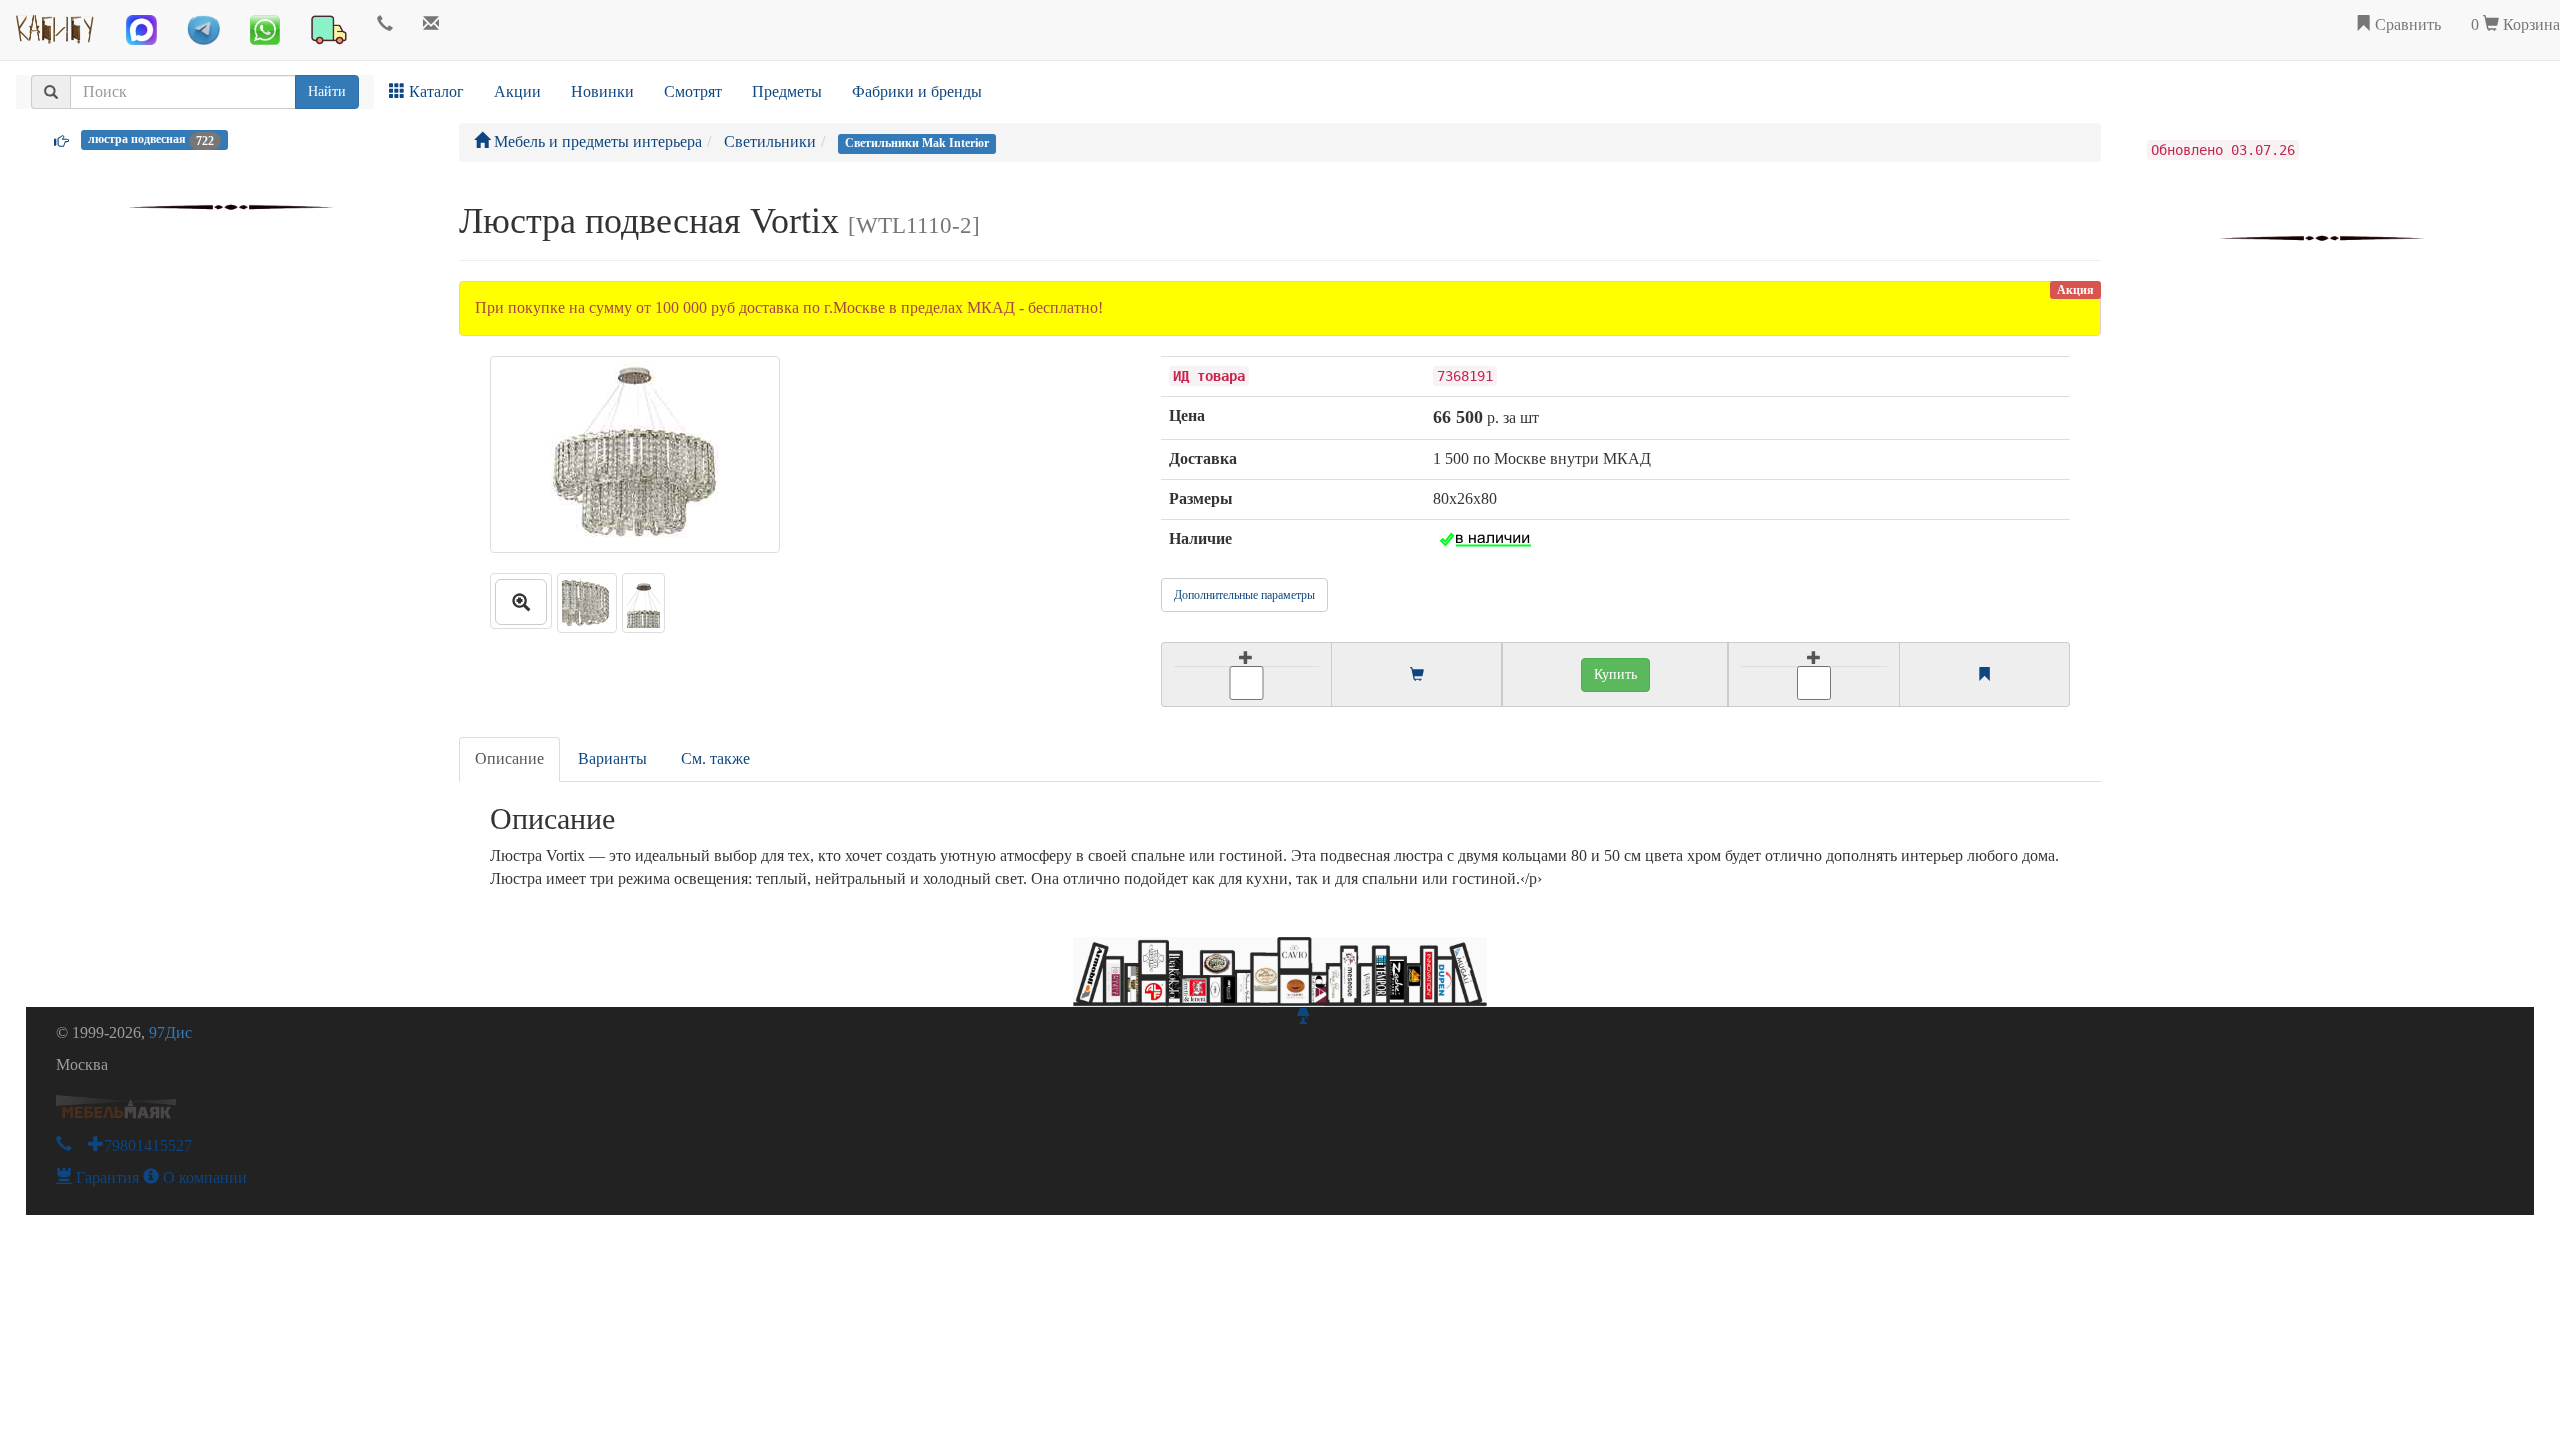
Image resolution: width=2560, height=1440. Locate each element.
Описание (509, 758)
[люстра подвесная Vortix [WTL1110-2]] (521, 601)
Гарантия (105, 1177)
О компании (203, 1177)
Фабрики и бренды (917, 91)
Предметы (787, 91)
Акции (517, 91)
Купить (1615, 674)
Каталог (434, 91)
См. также (715, 758)
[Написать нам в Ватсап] (265, 30)
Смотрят (693, 91)
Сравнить (2406, 24)
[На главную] (55, 25)
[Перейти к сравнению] (1984, 675)
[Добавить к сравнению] (1813, 674)
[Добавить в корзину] (1246, 674)
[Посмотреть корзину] (1417, 675)
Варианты (612, 758)
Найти (327, 91)
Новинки (602, 91)
